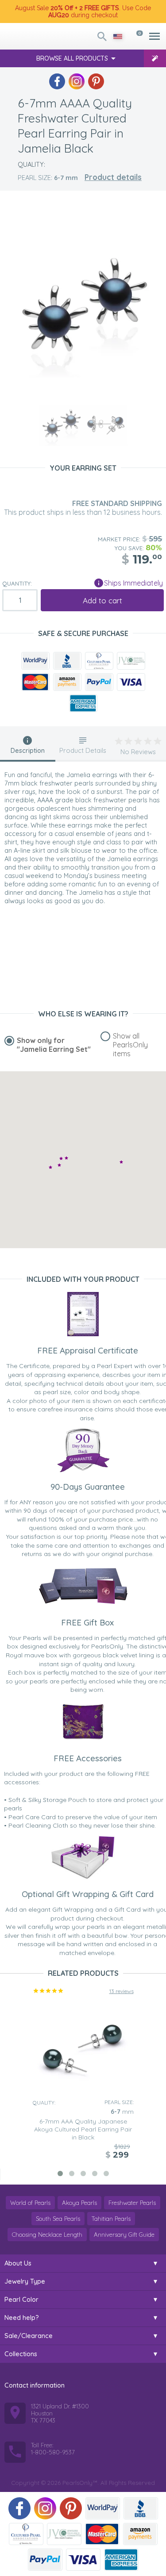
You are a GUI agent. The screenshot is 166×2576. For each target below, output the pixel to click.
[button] (121, 1162)
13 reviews (122, 1991)
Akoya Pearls (79, 2203)
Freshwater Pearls (132, 2203)
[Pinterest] (96, 81)
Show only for (54, 1045)
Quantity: (17, 583)
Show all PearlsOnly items (130, 1045)
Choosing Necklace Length (47, 2235)
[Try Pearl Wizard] (155, 58)
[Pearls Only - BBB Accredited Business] (67, 661)
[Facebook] (57, 81)
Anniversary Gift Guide (124, 2235)
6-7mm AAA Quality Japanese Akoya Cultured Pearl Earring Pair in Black (83, 2129)
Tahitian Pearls (111, 2219)
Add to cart (102, 600)
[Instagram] (77, 81)
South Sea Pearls (58, 2219)
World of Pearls (30, 2203)
